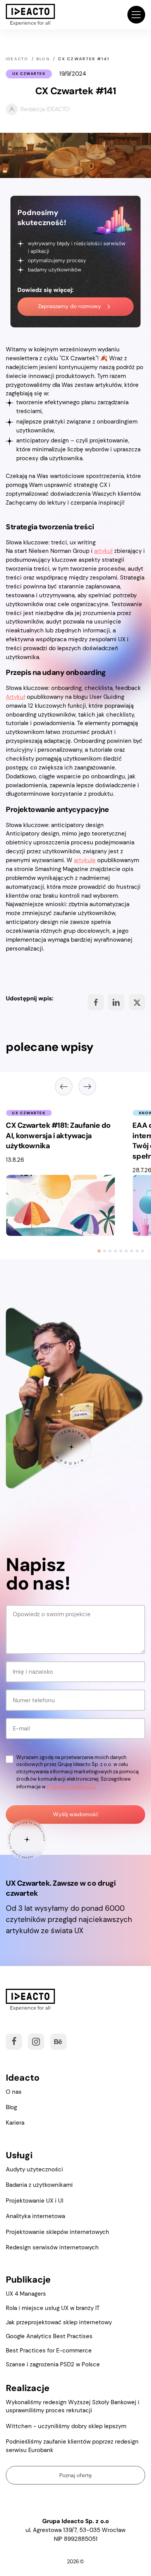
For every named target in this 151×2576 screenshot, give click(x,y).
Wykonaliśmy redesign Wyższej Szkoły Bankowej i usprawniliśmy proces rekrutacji (73, 2406)
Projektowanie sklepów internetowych (57, 2232)
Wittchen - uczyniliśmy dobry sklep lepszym (66, 2426)
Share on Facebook (96, 1002)
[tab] (99, 1251)
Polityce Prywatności (71, 1787)
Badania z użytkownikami (39, 2185)
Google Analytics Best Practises (49, 2336)
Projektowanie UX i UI (34, 2201)
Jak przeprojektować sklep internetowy (59, 2322)
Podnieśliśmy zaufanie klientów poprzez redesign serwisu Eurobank (72, 2446)
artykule (85, 860)
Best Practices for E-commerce (49, 2351)
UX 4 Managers (26, 2294)
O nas (14, 2092)
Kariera (15, 2123)
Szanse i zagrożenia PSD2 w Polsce (53, 2364)
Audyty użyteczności (34, 2169)
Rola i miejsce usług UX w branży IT (53, 2308)
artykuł (103, 551)
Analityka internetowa (35, 2216)
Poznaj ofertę (75, 2475)
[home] (30, 15)
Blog (11, 2107)
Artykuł (15, 697)
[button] (136, 15)
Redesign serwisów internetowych (52, 2247)
